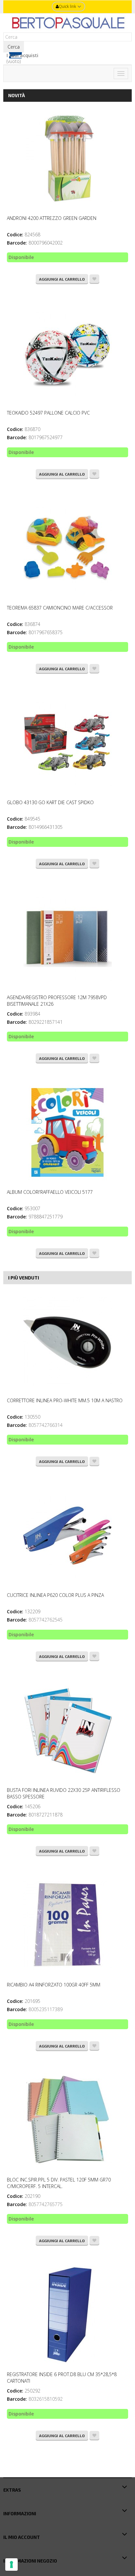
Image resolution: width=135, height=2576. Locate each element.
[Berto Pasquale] (67, 23)
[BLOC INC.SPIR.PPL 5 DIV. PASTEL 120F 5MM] (67, 2120)
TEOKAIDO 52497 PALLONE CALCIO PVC (48, 413)
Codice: (15, 235)
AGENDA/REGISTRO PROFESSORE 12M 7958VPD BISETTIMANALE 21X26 (57, 1001)
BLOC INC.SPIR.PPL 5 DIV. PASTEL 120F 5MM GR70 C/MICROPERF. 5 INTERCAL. (59, 2183)
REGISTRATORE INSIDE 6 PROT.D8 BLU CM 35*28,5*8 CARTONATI (62, 2378)
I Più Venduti (24, 1278)
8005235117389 (46, 2009)
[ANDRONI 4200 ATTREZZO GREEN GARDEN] (67, 159)
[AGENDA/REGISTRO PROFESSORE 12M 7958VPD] (67, 938)
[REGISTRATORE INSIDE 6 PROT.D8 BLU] (67, 2315)
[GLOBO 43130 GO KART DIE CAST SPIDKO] (67, 743)
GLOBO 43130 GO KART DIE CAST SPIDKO (50, 802)
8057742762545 (46, 1620)
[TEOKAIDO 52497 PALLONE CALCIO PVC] (67, 353)
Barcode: (17, 243)
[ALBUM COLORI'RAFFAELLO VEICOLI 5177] (67, 1132)
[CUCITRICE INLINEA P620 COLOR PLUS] (67, 1535)
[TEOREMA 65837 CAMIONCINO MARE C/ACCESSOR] (67, 548)
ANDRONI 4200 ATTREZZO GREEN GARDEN (52, 218)
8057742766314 (46, 1425)
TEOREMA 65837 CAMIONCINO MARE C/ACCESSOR (60, 608)
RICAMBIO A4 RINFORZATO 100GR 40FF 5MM (54, 1985)
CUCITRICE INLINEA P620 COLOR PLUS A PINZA (55, 1595)
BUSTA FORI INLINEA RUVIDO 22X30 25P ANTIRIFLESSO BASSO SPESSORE (64, 1793)
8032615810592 (46, 2399)
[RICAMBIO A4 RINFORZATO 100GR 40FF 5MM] (67, 1925)
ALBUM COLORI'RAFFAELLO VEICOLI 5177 (50, 1192)
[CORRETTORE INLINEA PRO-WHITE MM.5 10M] (67, 1341)
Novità (17, 95)
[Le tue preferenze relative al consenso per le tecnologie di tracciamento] (11, 2565)
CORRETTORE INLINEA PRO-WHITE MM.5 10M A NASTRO (65, 1400)
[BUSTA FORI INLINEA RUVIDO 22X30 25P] (67, 1730)
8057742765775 (46, 2204)
